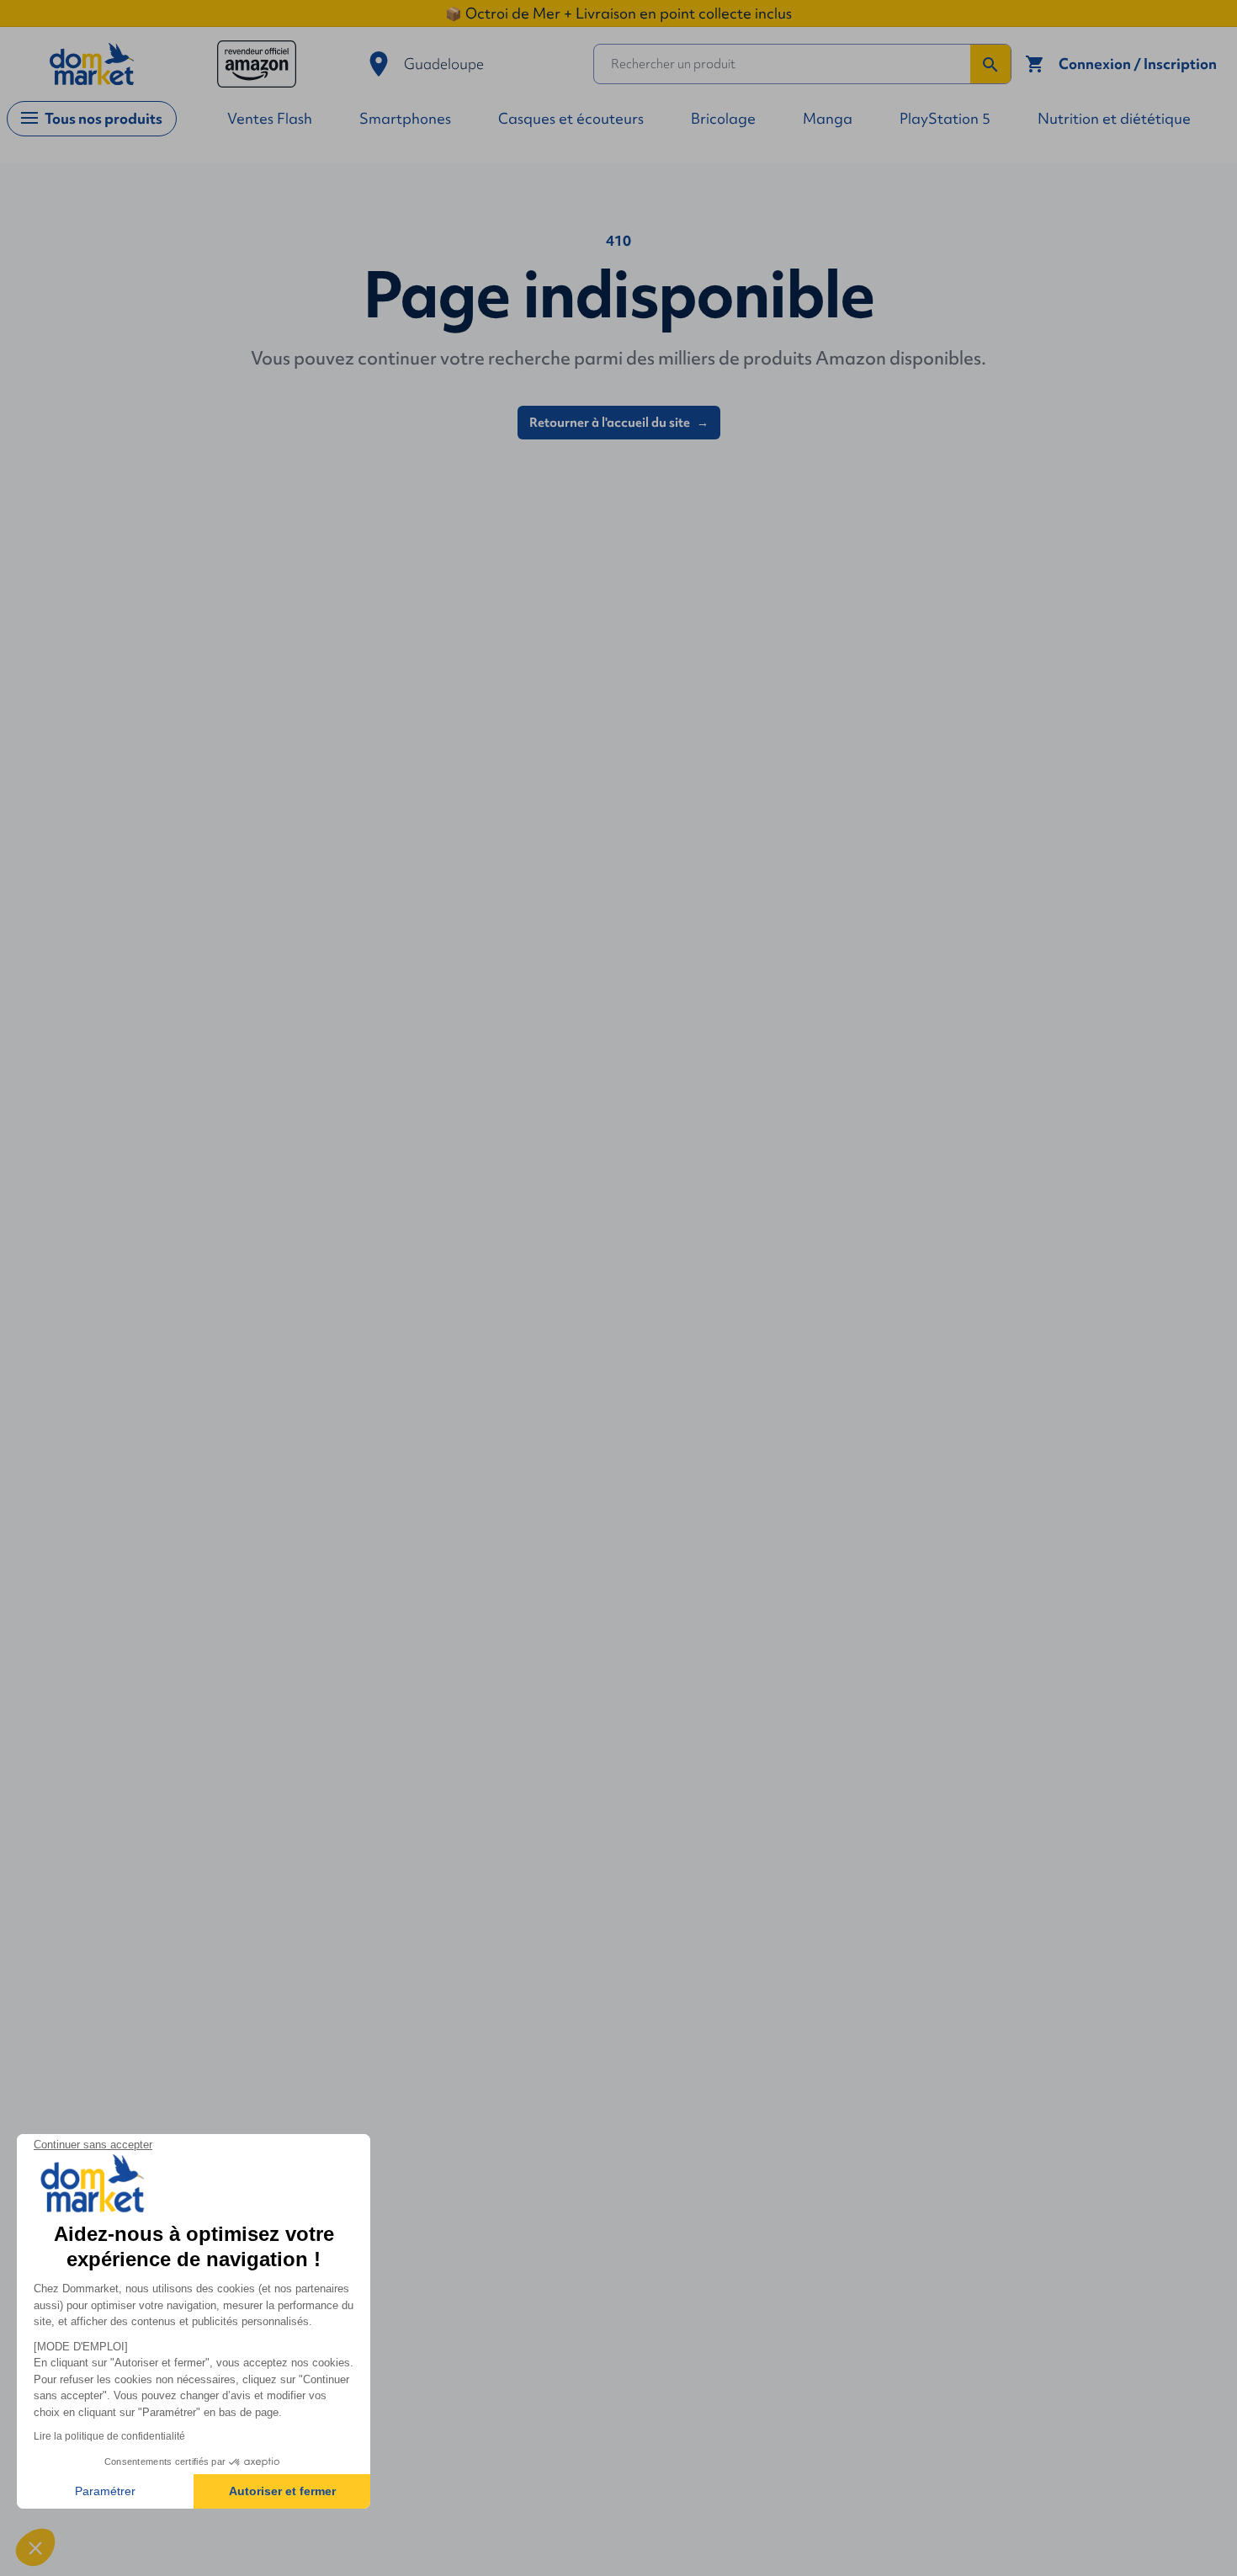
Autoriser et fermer (282, 2491)
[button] (35, 2547)
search (990, 65)
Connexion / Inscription (1138, 64)
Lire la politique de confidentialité (109, 2436)
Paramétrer (105, 2491)
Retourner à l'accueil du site (619, 423)
